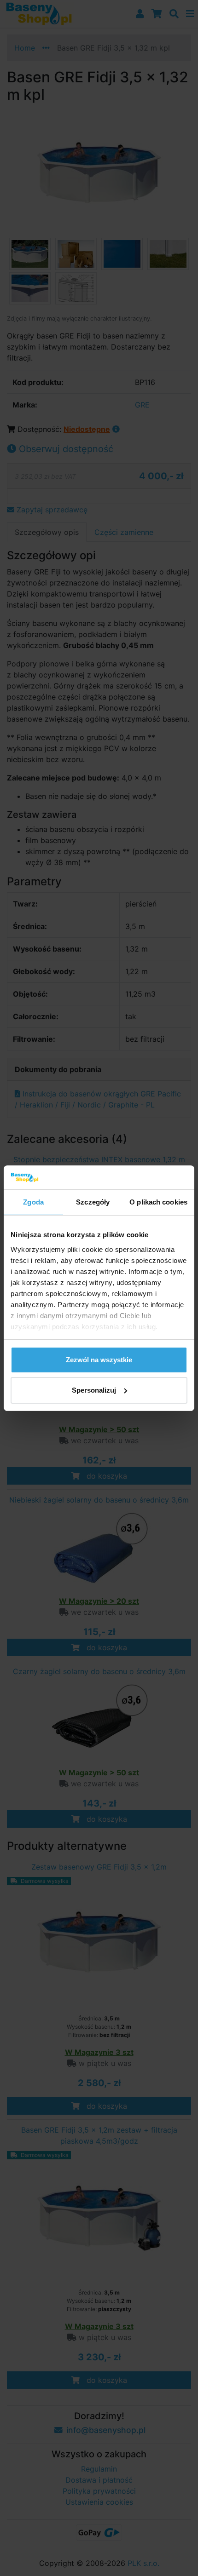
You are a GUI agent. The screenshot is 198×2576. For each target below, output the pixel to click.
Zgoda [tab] (33, 1202)
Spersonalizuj (94, 1390)
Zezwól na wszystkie (99, 1360)
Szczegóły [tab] (93, 1202)
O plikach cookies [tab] (158, 1202)
